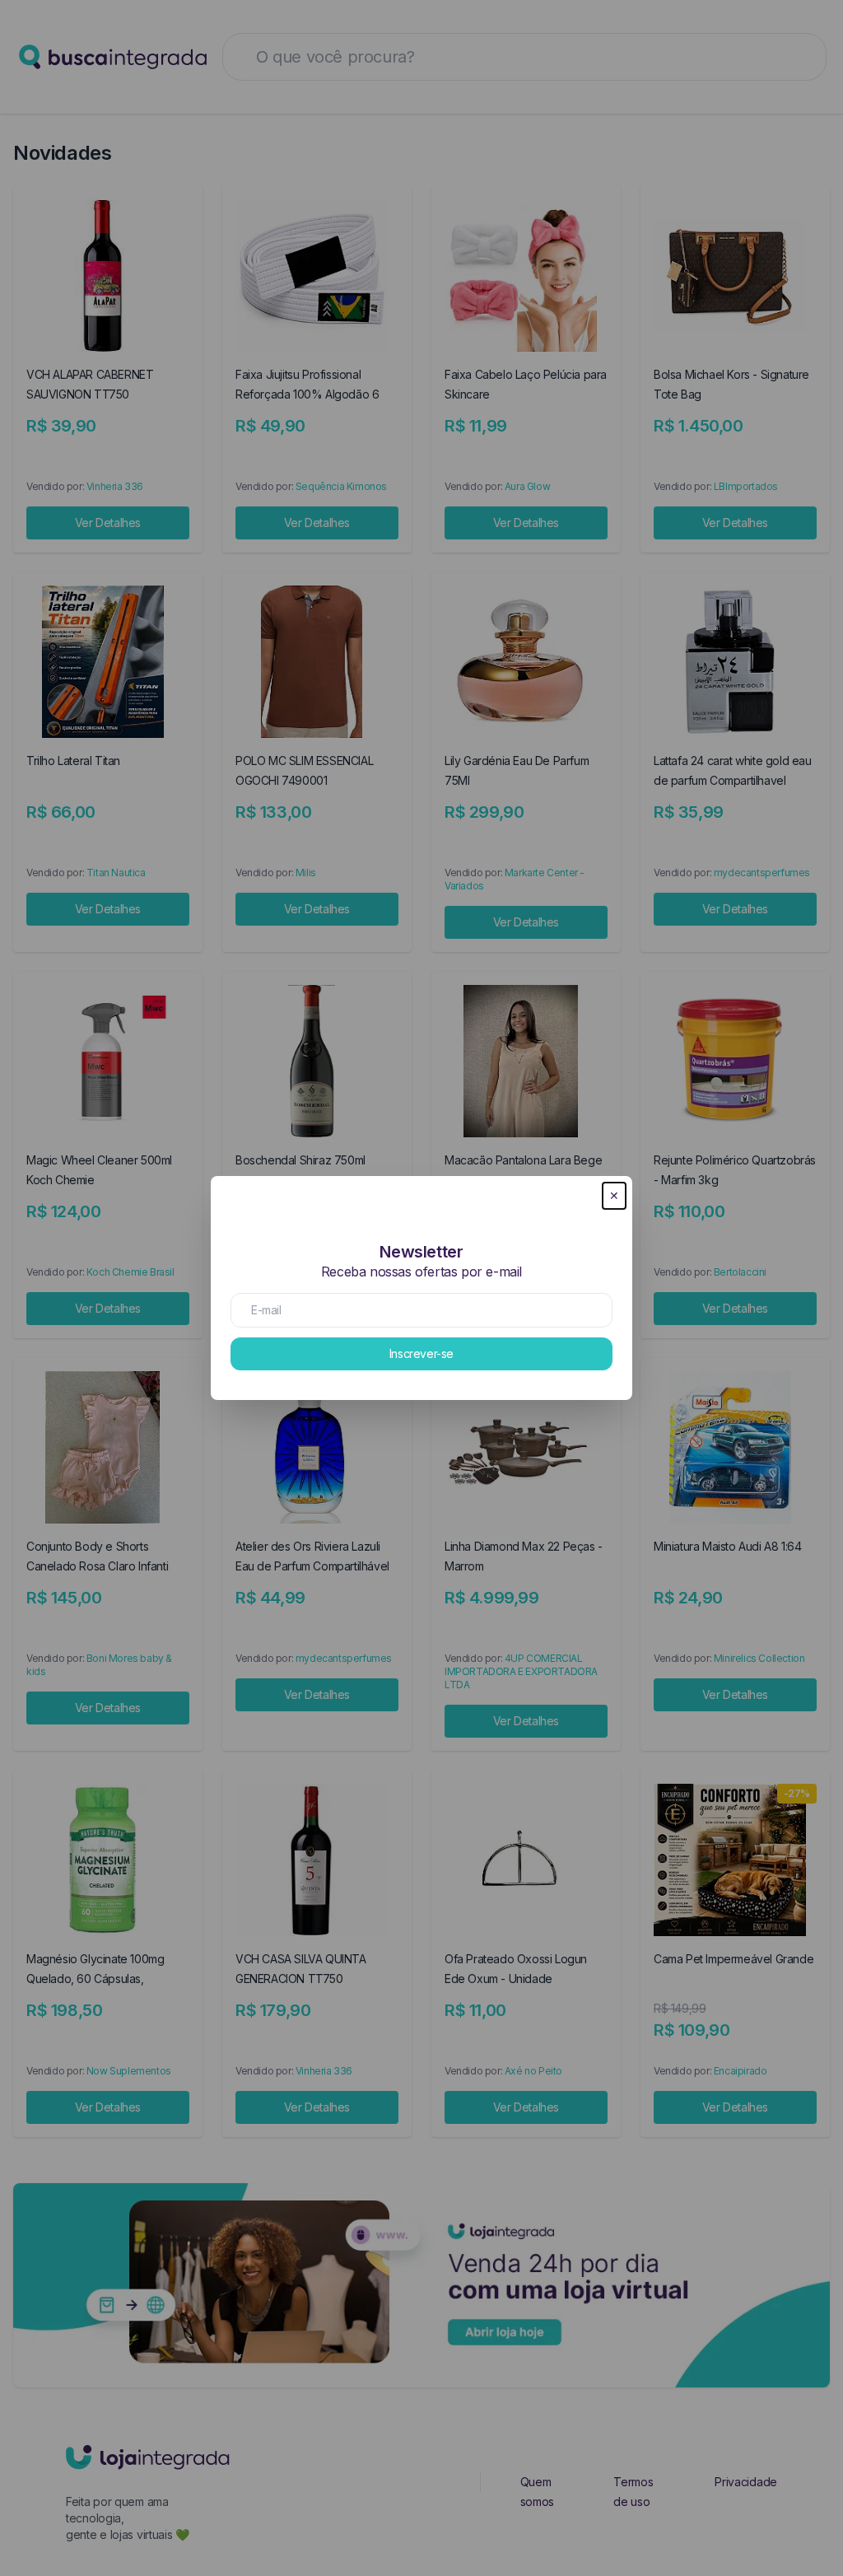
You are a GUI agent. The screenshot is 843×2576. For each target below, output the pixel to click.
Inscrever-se (421, 1353)
